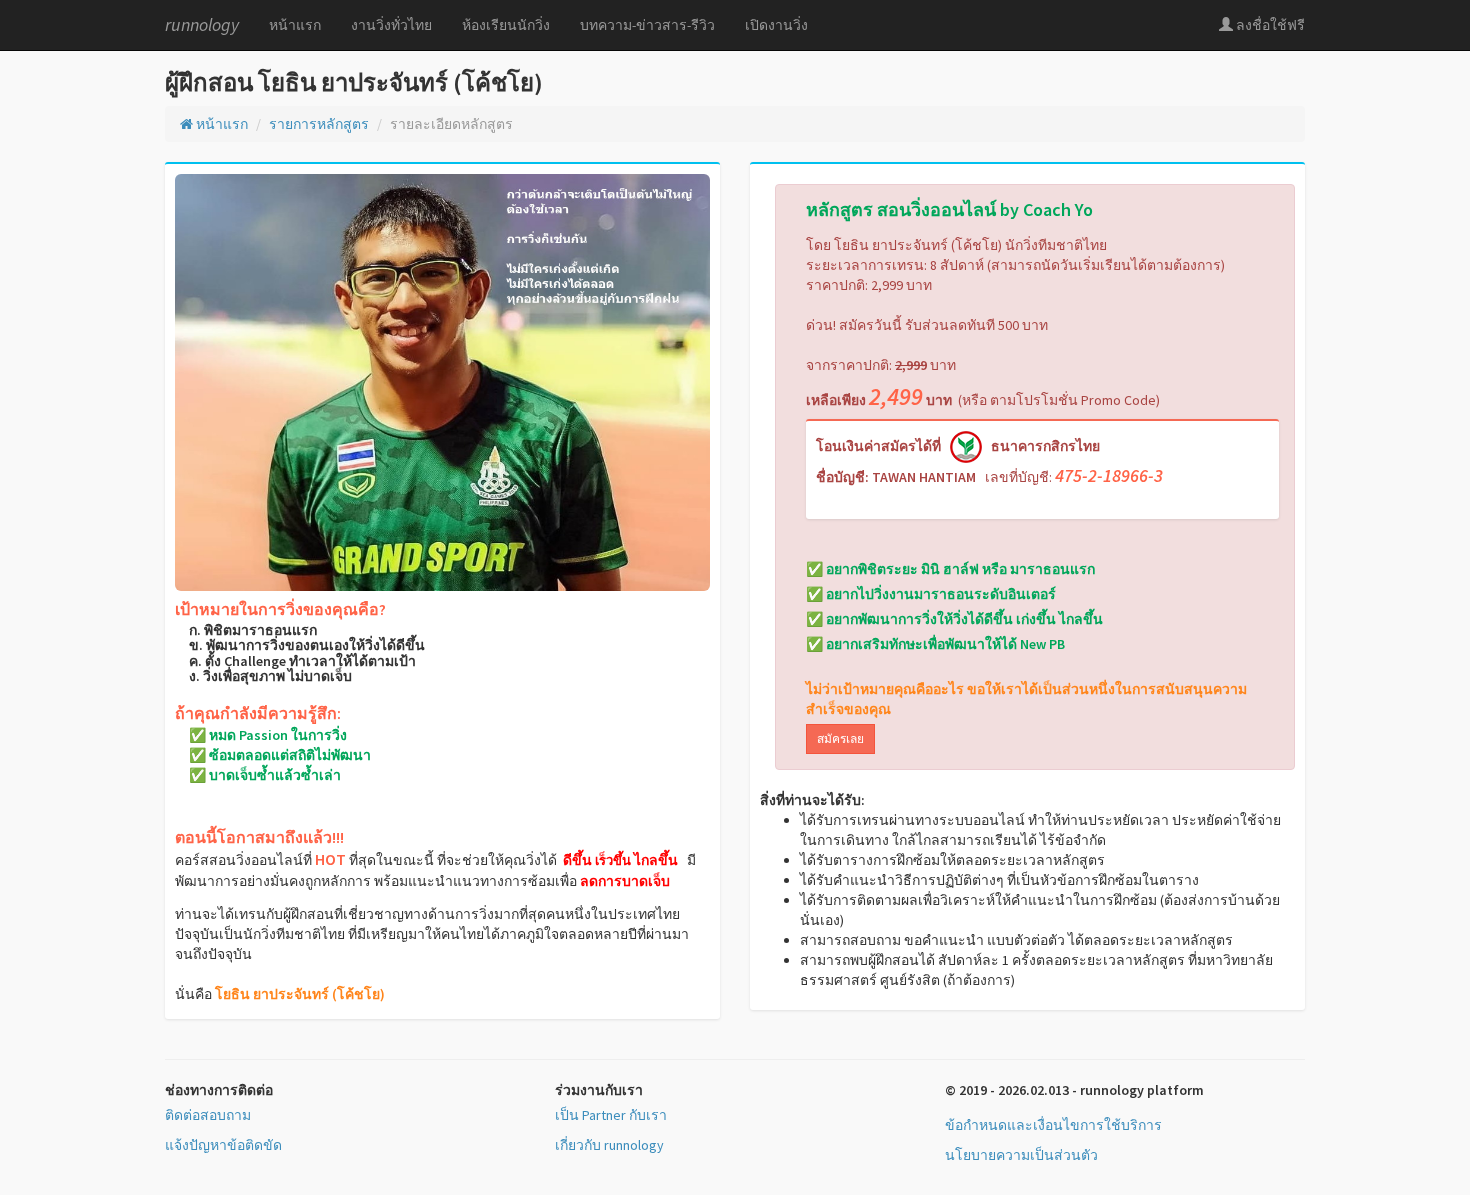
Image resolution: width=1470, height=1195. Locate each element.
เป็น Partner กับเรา (611, 1115)
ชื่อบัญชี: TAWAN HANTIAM (896, 477)
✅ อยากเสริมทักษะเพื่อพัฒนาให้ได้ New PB (935, 644)
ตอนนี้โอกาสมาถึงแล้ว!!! (259, 838)
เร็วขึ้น (613, 861)
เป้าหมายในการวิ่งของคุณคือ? (280, 610)
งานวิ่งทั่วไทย (391, 25)
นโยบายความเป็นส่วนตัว (1021, 1155)
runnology (202, 24)
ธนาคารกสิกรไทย (1045, 446)
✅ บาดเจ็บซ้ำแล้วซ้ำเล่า (258, 775)
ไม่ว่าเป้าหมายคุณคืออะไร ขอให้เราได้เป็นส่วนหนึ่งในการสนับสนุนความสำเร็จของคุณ (1026, 699)
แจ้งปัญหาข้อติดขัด (223, 1145)
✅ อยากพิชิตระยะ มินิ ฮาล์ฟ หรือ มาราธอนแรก (950, 569)
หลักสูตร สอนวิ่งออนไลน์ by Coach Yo (949, 210)
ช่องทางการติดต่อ (219, 1090)
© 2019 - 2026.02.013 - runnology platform (1074, 1090)
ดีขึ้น (577, 860)
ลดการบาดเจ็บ (625, 881)
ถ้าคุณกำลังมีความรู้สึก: (258, 714)
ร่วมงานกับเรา (599, 1090)
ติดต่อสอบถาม (208, 1115)
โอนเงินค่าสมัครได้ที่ (878, 446)
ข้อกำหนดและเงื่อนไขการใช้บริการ (1053, 1125)
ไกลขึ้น (656, 860)
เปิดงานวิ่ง (776, 25)
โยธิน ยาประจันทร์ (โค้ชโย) (300, 994)
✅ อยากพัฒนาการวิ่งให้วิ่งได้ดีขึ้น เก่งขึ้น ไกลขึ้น (954, 619)
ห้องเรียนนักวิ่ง (506, 25)
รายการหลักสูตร (319, 124)
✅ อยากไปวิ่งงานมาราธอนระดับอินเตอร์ (931, 594)
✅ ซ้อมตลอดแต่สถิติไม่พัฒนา (273, 755)
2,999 (911, 365)
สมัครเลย (840, 738)
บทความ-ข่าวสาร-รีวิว (647, 25)
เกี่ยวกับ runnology (609, 1145)
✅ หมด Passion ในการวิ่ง (261, 735)
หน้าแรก (295, 25)
